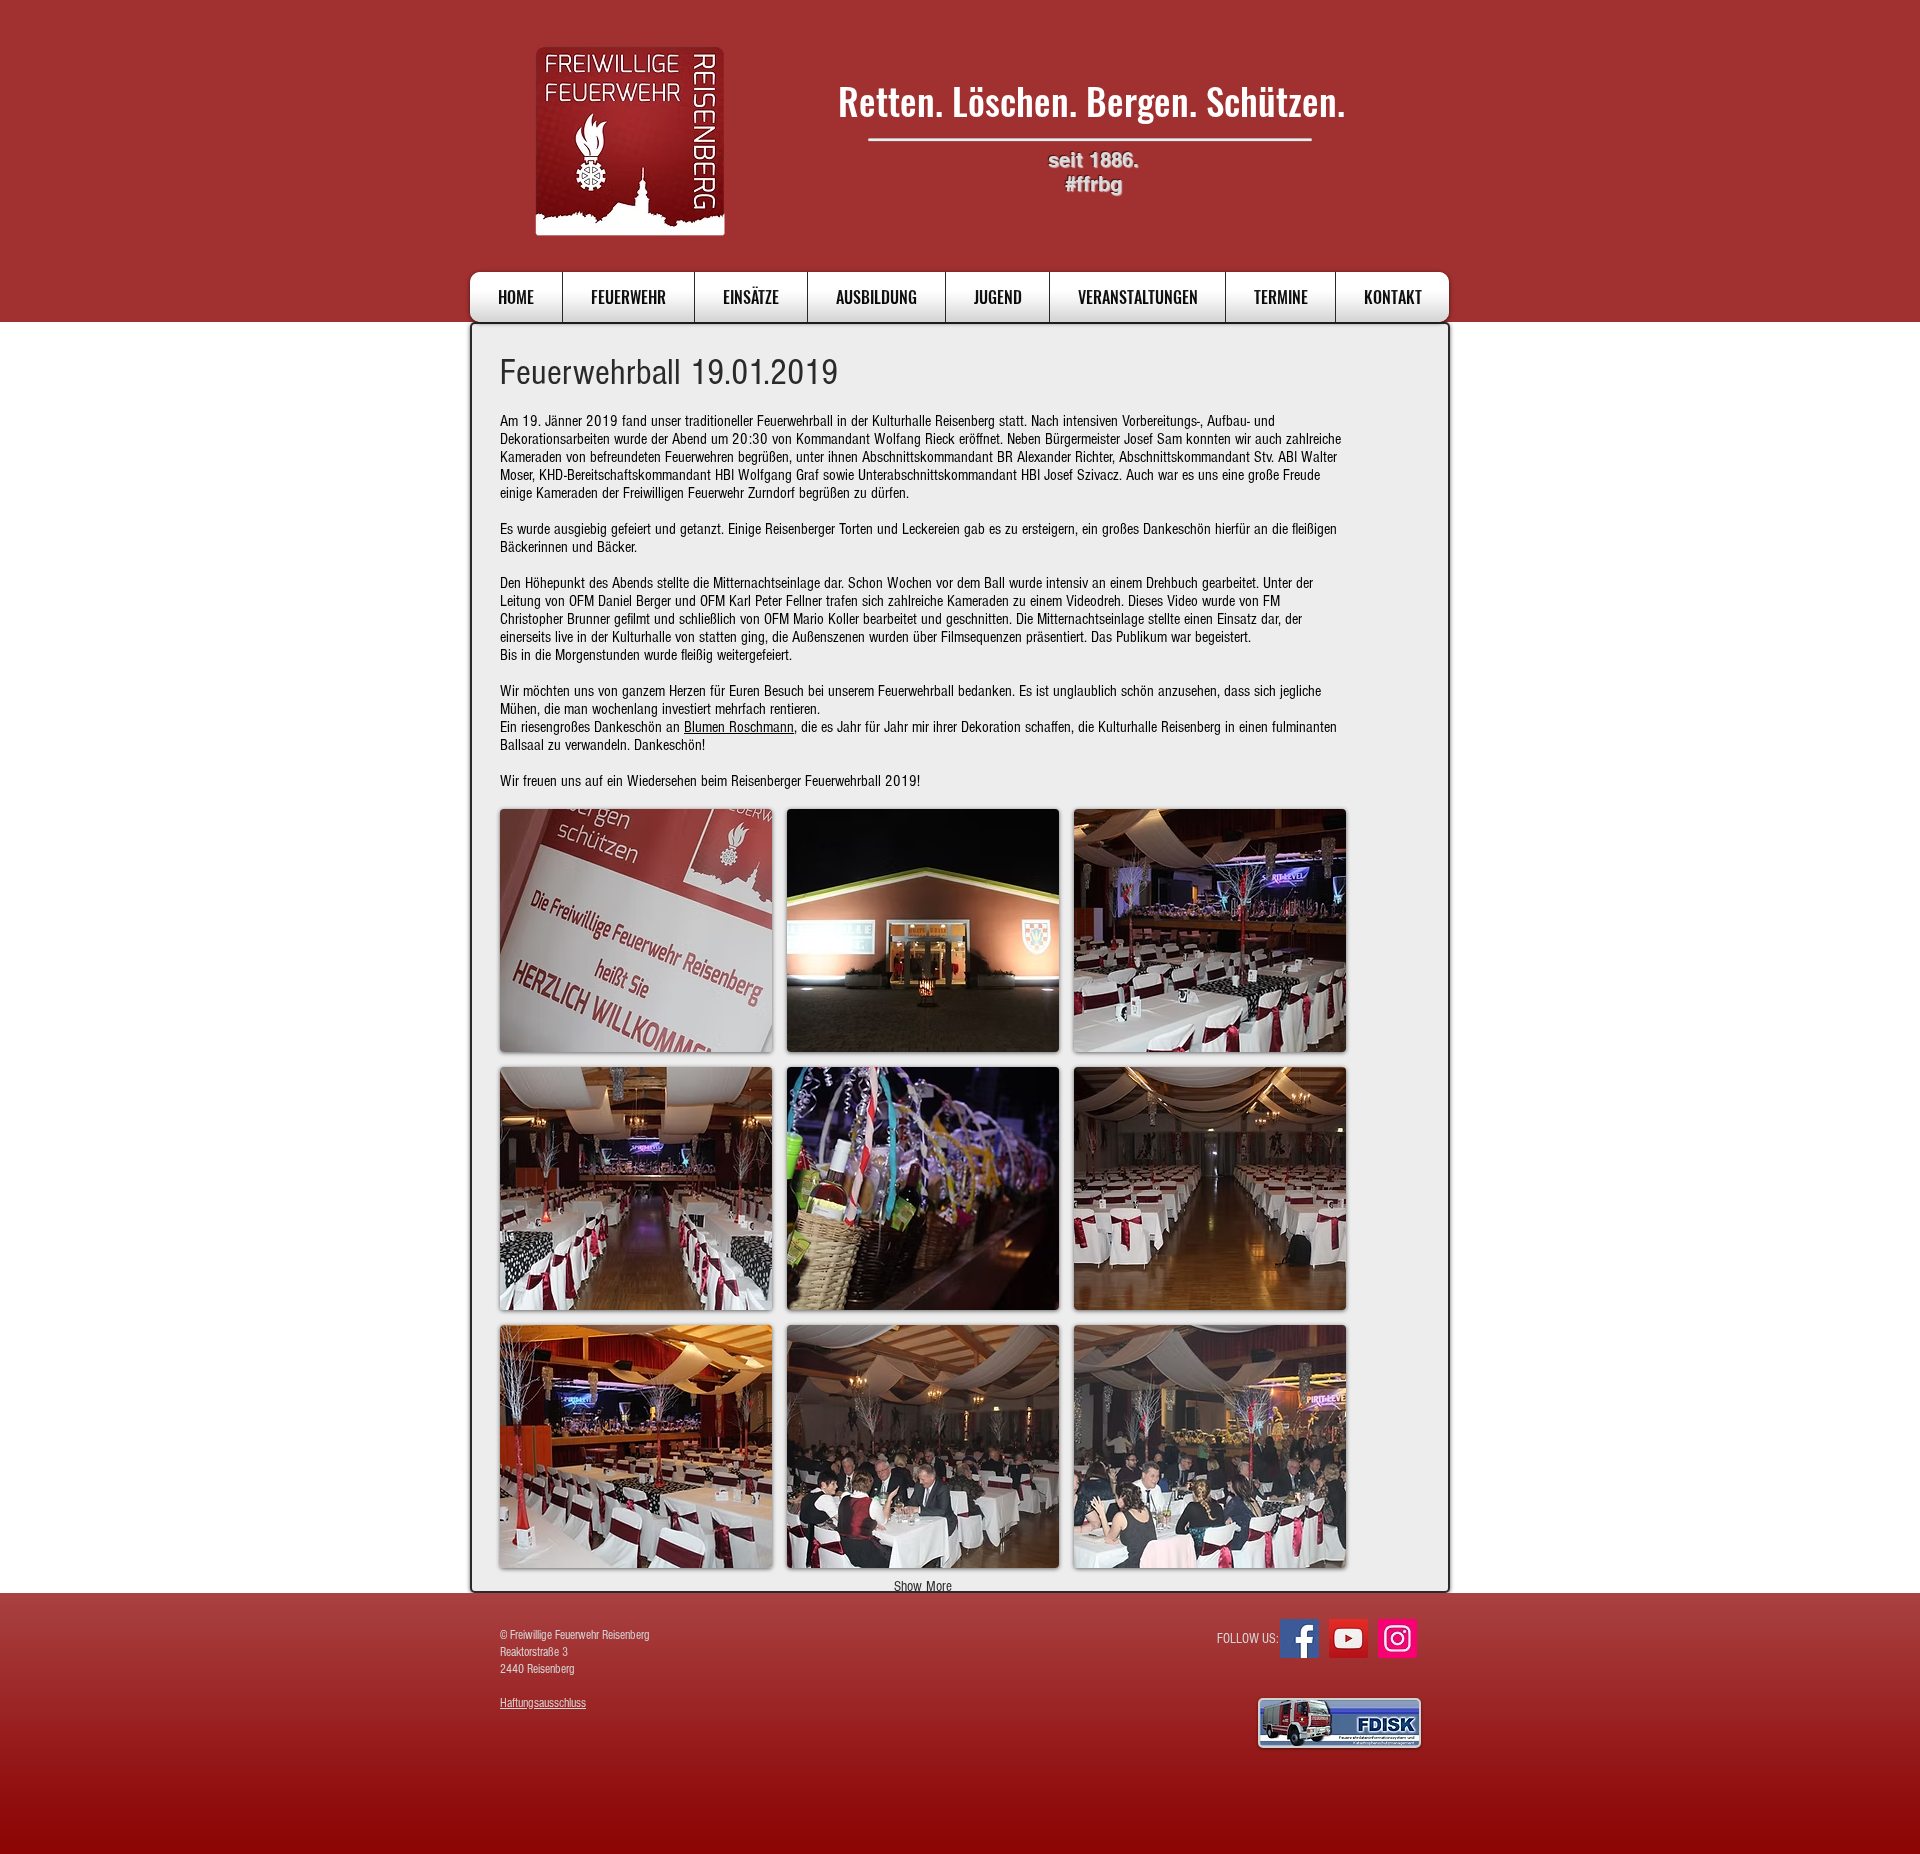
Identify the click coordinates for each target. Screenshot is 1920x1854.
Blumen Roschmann (739, 727)
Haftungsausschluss (543, 1703)
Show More (923, 1586)
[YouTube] (1348, 1638)
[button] (636, 930)
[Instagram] (1397, 1638)
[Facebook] (1299, 1638)
